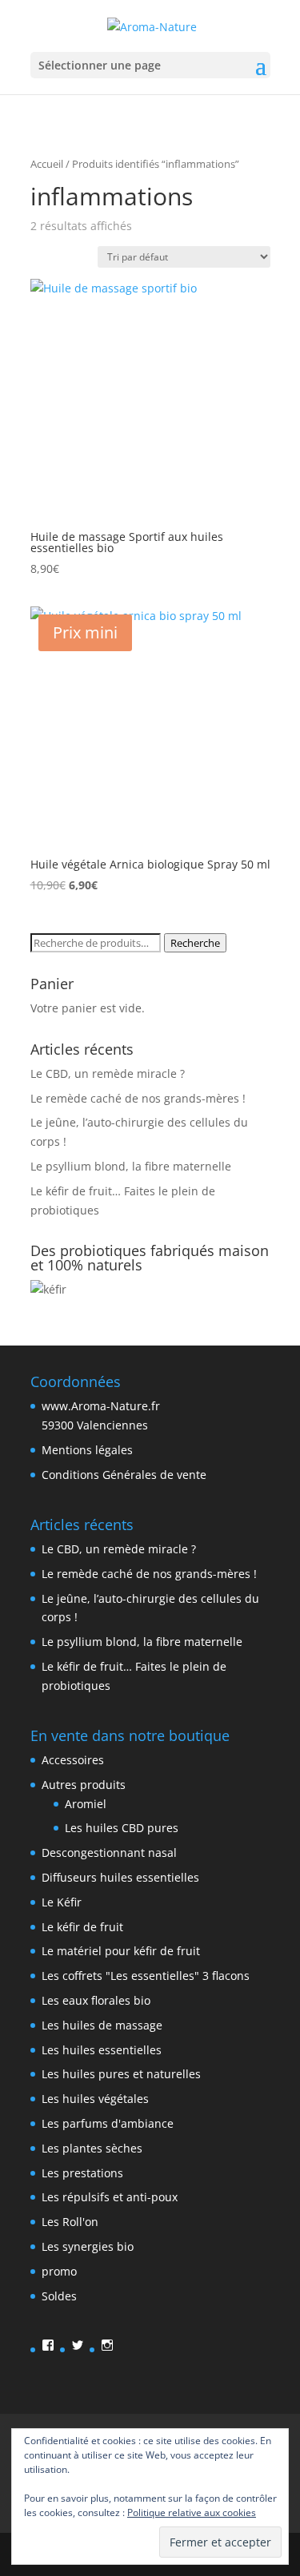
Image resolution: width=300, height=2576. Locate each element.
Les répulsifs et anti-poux (110, 2197)
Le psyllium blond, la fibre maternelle (131, 1166)
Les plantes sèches (92, 2148)
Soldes (59, 2296)
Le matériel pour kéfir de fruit (121, 1951)
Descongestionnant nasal (109, 1852)
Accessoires (73, 1760)
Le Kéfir (62, 1902)
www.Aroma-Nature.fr (101, 1406)
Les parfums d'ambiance (108, 2123)
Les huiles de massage (102, 2025)
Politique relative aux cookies (192, 2512)
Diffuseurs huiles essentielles (120, 1877)
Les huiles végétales (95, 2099)
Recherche (195, 943)
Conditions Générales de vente (124, 1475)
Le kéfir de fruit (82, 1927)
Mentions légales (87, 1450)
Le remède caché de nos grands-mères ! (138, 1098)
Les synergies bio (88, 2246)
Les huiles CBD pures (122, 1828)
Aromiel (86, 1804)
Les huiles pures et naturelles (121, 2074)
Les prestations (82, 2173)
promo (59, 2271)
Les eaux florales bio (96, 2000)
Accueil (47, 164)
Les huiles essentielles (102, 2050)
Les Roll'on (70, 2222)
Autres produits (84, 1785)
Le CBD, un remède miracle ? (108, 1073)
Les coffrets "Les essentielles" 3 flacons (146, 1976)
